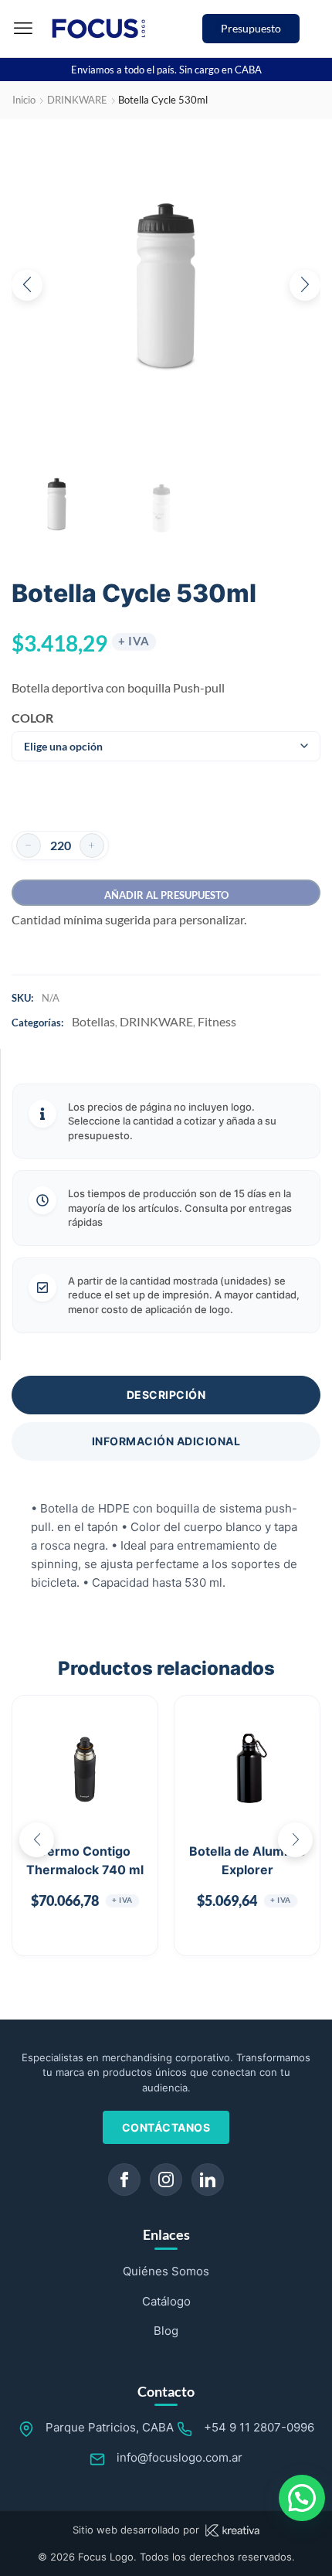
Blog (166, 2331)
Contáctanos (166, 2127)
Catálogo (166, 2301)
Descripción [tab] (166, 1395)
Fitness (217, 1021)
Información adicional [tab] (166, 1441)
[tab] (166, 1395)
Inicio (24, 100)
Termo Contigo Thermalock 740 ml (85, 1860)
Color (32, 718)
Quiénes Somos (166, 2271)
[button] (23, 29)
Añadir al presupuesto (166, 895)
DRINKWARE (77, 100)
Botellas (93, 1021)
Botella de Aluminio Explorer (247, 1860)
